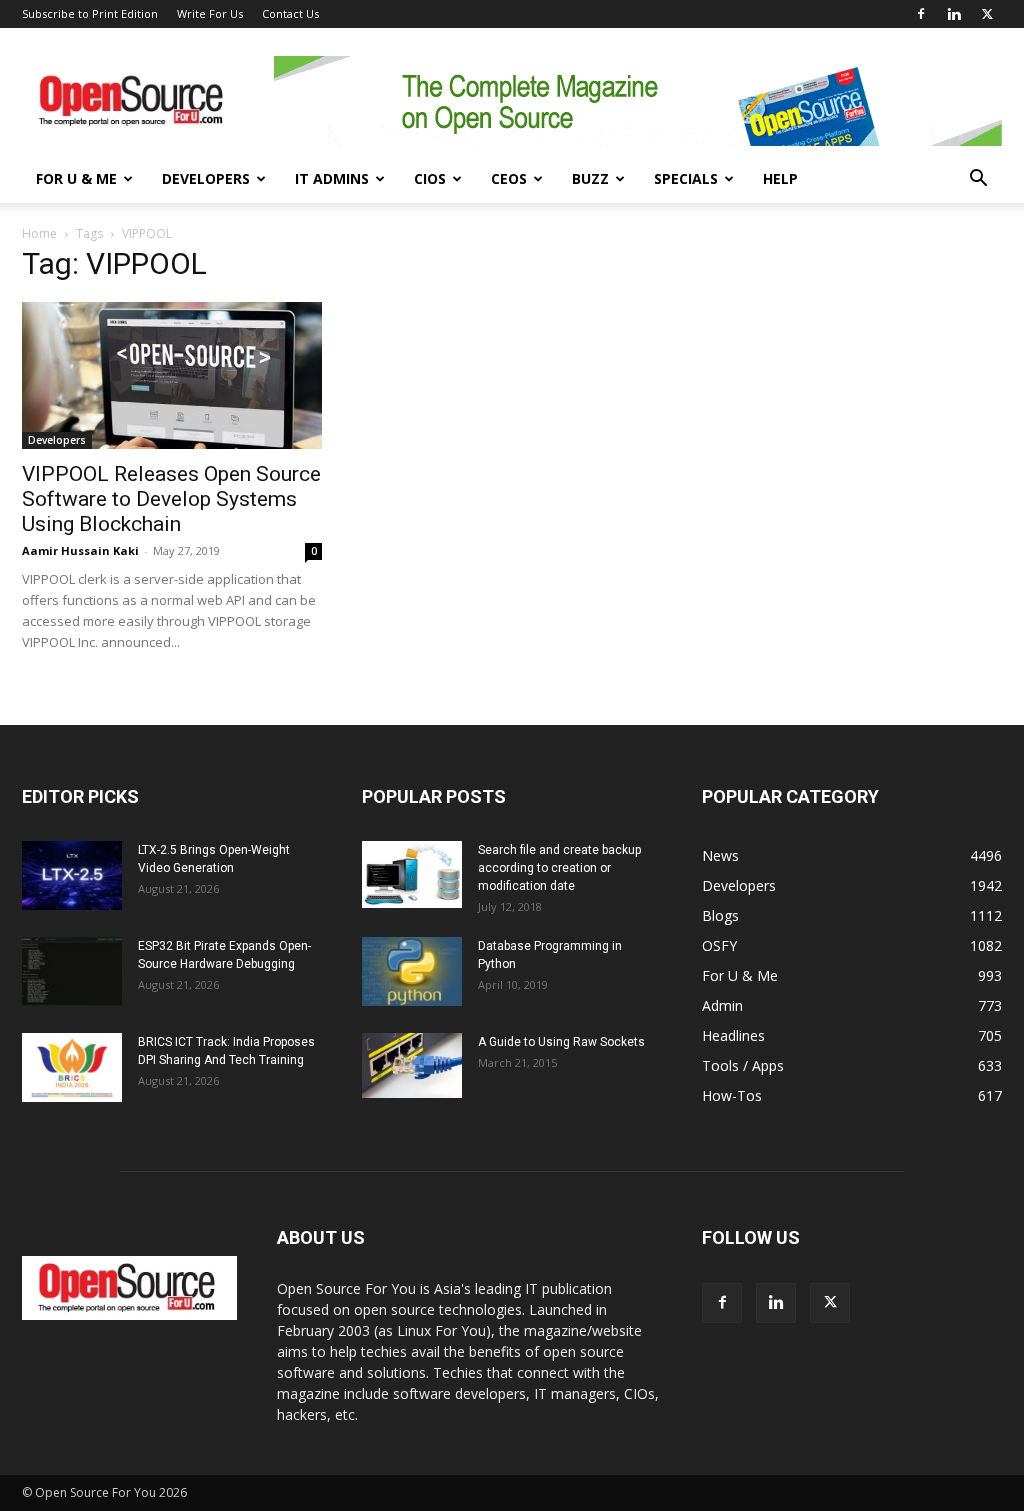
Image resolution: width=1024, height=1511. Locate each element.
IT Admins (332, 178)
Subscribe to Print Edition (90, 13)
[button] (978, 180)
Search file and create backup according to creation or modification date (559, 868)
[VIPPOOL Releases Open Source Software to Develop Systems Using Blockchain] (172, 375)
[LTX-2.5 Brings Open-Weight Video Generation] (72, 875)
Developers (206, 178)
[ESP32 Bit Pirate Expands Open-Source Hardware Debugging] (72, 971)
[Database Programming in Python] (412, 971)
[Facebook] (921, 14)
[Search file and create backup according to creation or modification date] (412, 874)
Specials (686, 178)
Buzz (590, 178)
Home (39, 233)
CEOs (509, 178)
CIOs (430, 178)
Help (780, 178)
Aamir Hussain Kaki (80, 550)
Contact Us (290, 13)
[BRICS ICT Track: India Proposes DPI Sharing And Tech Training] (72, 1067)
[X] (987, 14)
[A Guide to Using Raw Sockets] (412, 1066)
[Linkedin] (954, 14)
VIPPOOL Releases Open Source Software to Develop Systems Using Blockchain (171, 499)
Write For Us (210, 13)
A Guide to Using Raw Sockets (561, 1042)
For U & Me (76, 178)
